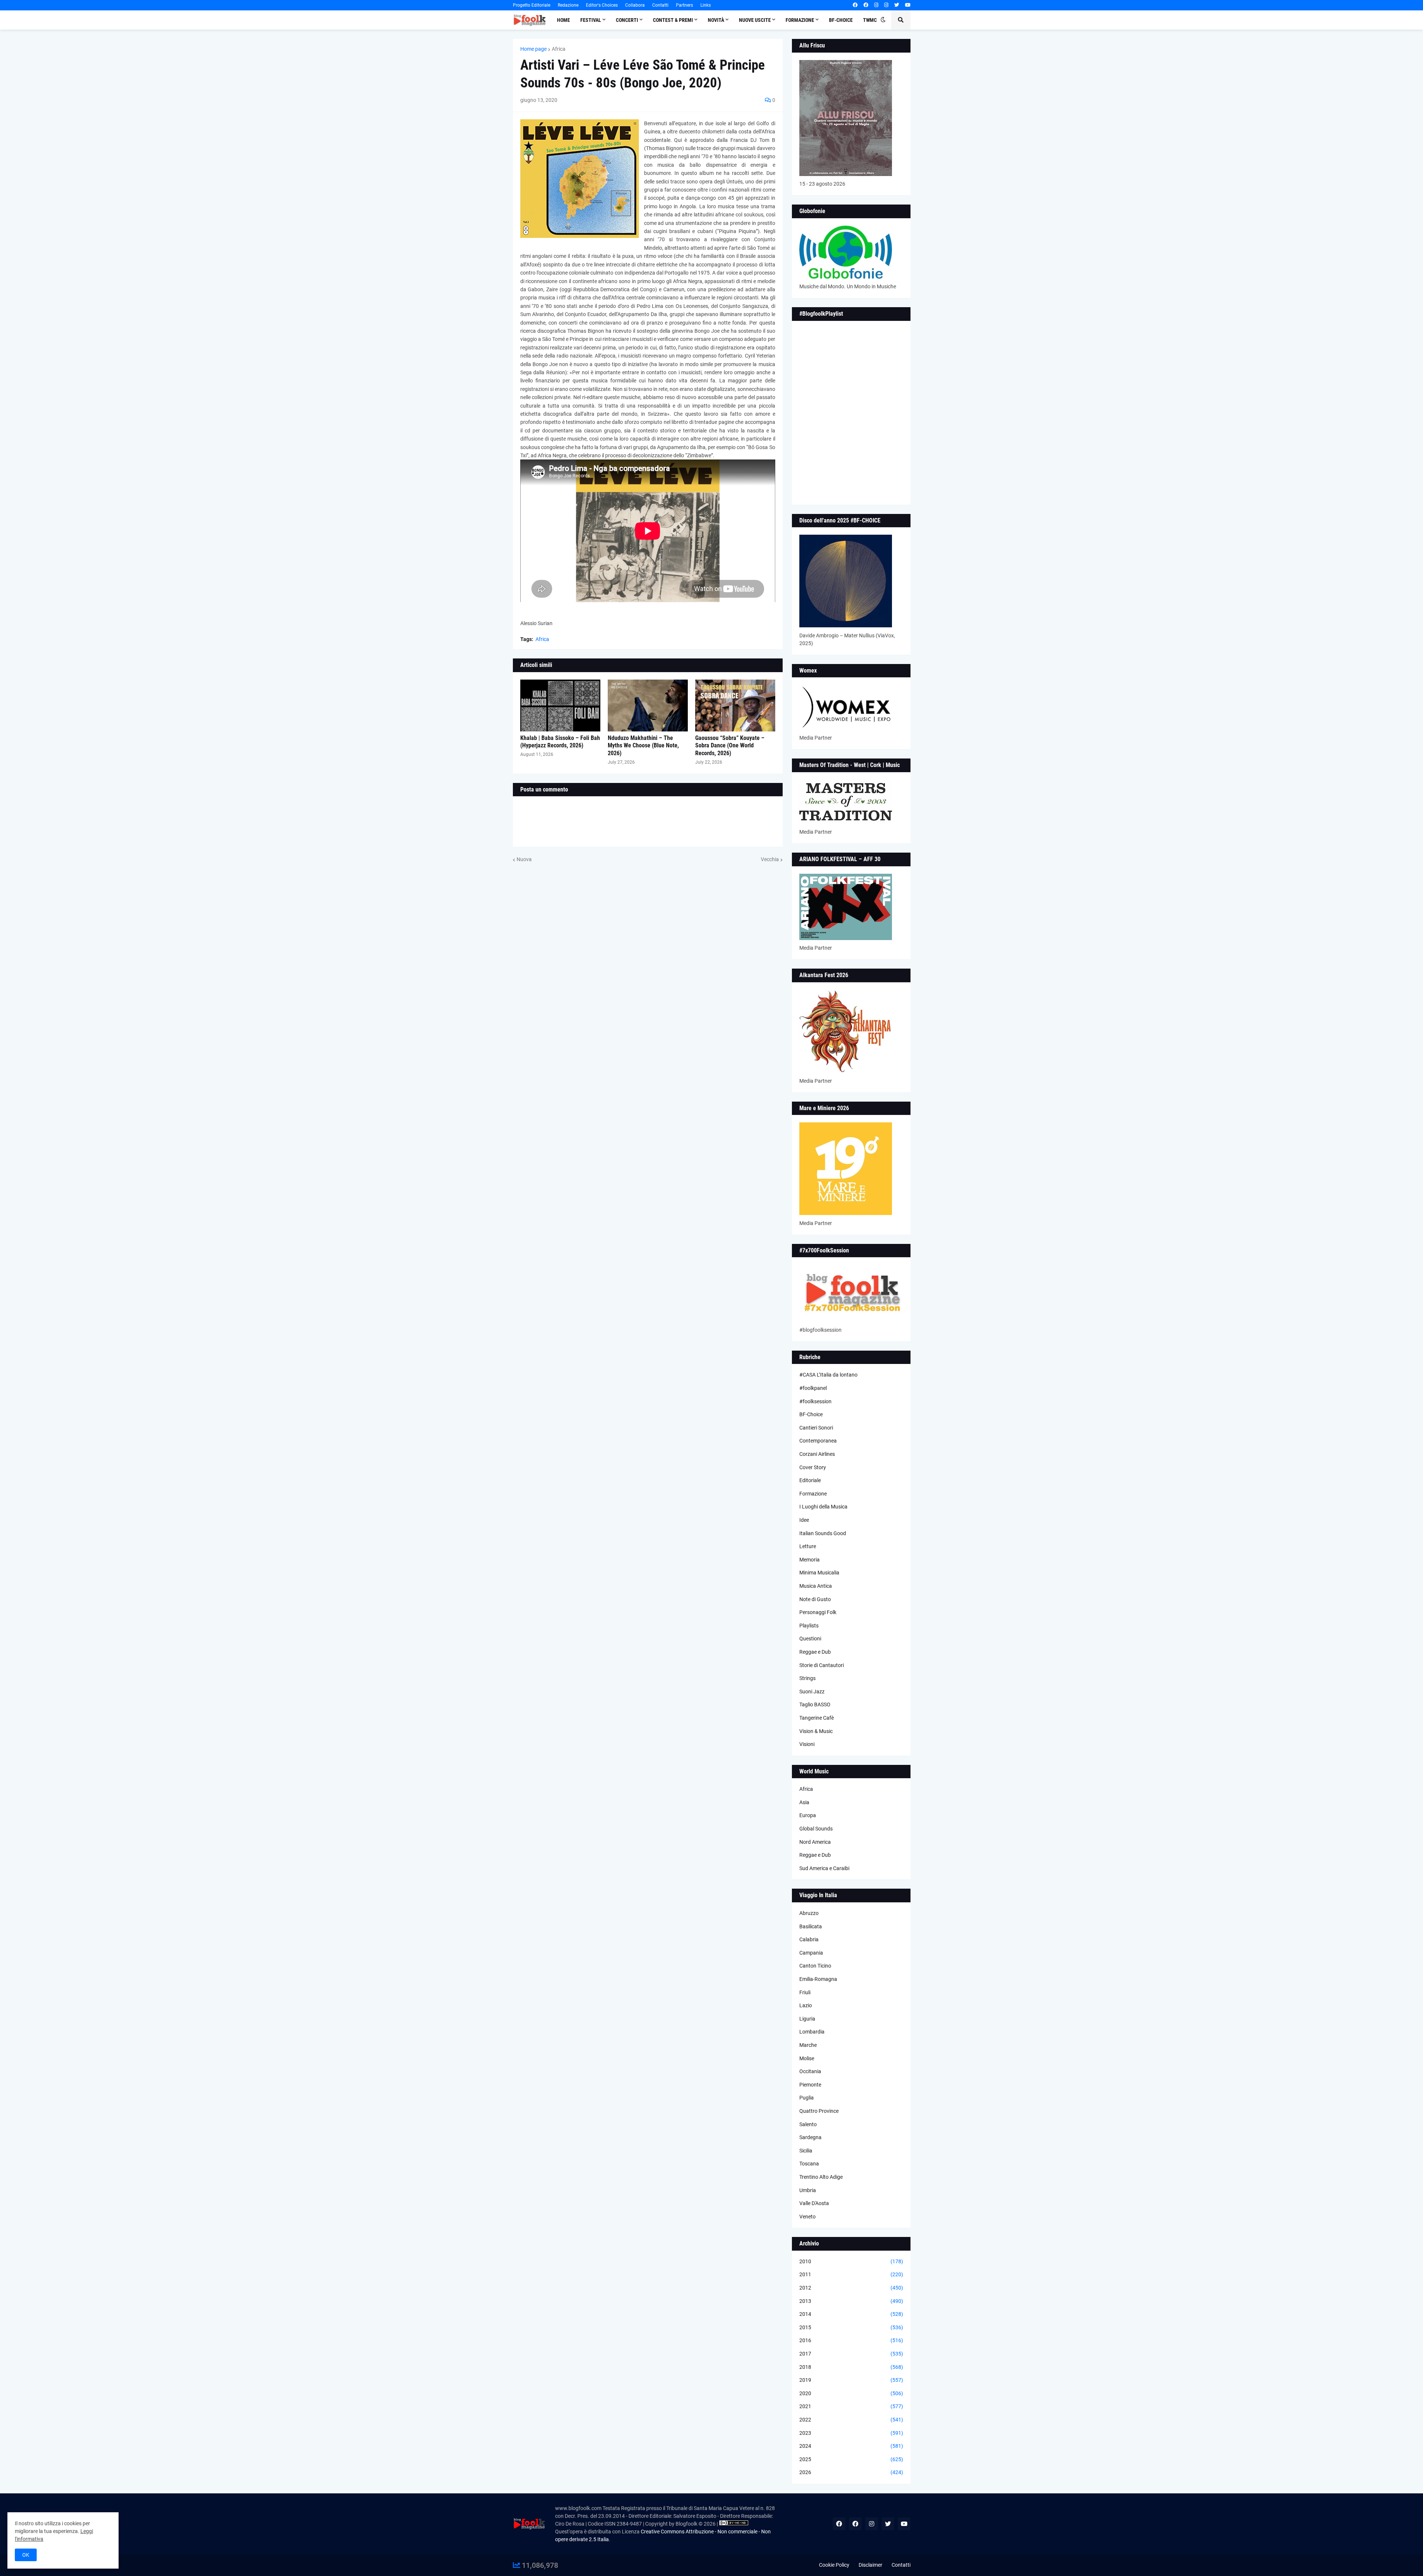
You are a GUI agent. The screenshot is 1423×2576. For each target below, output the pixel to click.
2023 (851, 2433)
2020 (851, 2393)
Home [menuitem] (563, 20)
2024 (851, 2446)
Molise (807, 2058)
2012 (851, 2288)
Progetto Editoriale (532, 5)
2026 (851, 2472)
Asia (804, 1802)
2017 (851, 2354)
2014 (851, 2314)
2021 (851, 2406)
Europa (808, 1815)
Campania (811, 1953)
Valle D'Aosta (814, 2203)
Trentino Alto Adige (821, 2177)
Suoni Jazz (812, 1692)
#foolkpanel (813, 1388)
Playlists (809, 1626)
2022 (851, 2420)
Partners (684, 5)
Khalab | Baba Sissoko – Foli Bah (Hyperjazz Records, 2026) (560, 742)
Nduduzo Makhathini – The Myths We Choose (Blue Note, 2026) (643, 746)
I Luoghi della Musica (823, 1507)
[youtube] (908, 5)
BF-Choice (811, 1414)
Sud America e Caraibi (824, 1868)
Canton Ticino (815, 1966)
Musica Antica (816, 1586)
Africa (559, 49)
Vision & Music (816, 1731)
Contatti (660, 5)
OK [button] (26, 2555)
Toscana (809, 2164)
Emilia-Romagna (818, 1979)
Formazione (813, 1494)
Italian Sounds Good (823, 1533)
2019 (851, 2380)
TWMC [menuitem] (870, 20)
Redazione (568, 5)
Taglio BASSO (815, 1704)
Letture (808, 1546)
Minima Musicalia (819, 1573)
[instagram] (876, 5)
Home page (533, 49)
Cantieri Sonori (816, 1428)
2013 (851, 2301)
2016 (851, 2340)
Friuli (805, 1992)
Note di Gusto (815, 1599)
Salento (808, 2124)
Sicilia (806, 2151)
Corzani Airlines (817, 1454)
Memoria (810, 1560)
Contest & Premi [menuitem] (673, 20)
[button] (883, 20)
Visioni (807, 1744)
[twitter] (897, 5)
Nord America (815, 1842)
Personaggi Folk (818, 1612)
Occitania (810, 2071)
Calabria (809, 1939)
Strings (807, 1678)
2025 (851, 2459)
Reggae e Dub (815, 1652)
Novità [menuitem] (716, 20)
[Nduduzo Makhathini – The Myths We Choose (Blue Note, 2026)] (648, 706)
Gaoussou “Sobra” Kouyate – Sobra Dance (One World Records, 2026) (730, 746)
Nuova (524, 859)
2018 (851, 2367)
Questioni (810, 1639)
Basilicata (811, 1926)
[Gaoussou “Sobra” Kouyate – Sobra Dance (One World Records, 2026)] (735, 706)
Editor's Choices (602, 5)
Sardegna (810, 2137)
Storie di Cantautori (822, 1665)
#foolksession (815, 1401)
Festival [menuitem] (591, 20)
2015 (851, 2327)
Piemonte (810, 2085)
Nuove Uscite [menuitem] (755, 20)
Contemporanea (818, 1441)
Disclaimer (870, 2565)
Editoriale (810, 1480)
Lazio (806, 2005)
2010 (851, 2261)
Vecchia (770, 859)
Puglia (807, 2098)
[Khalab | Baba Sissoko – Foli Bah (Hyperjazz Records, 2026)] (560, 706)
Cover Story (813, 1467)
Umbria (808, 2190)
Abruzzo (809, 1913)
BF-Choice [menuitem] (841, 20)
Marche (808, 2045)
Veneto (807, 2217)
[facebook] (855, 5)
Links (706, 5)
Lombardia (812, 2032)
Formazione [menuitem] (800, 20)
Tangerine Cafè (817, 1718)
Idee (804, 1520)
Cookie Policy (834, 2565)
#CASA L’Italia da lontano (828, 1375)
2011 (851, 2274)
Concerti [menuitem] (627, 20)
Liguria (807, 2019)
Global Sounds (816, 1829)
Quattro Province (819, 2111)
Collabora (635, 5)
